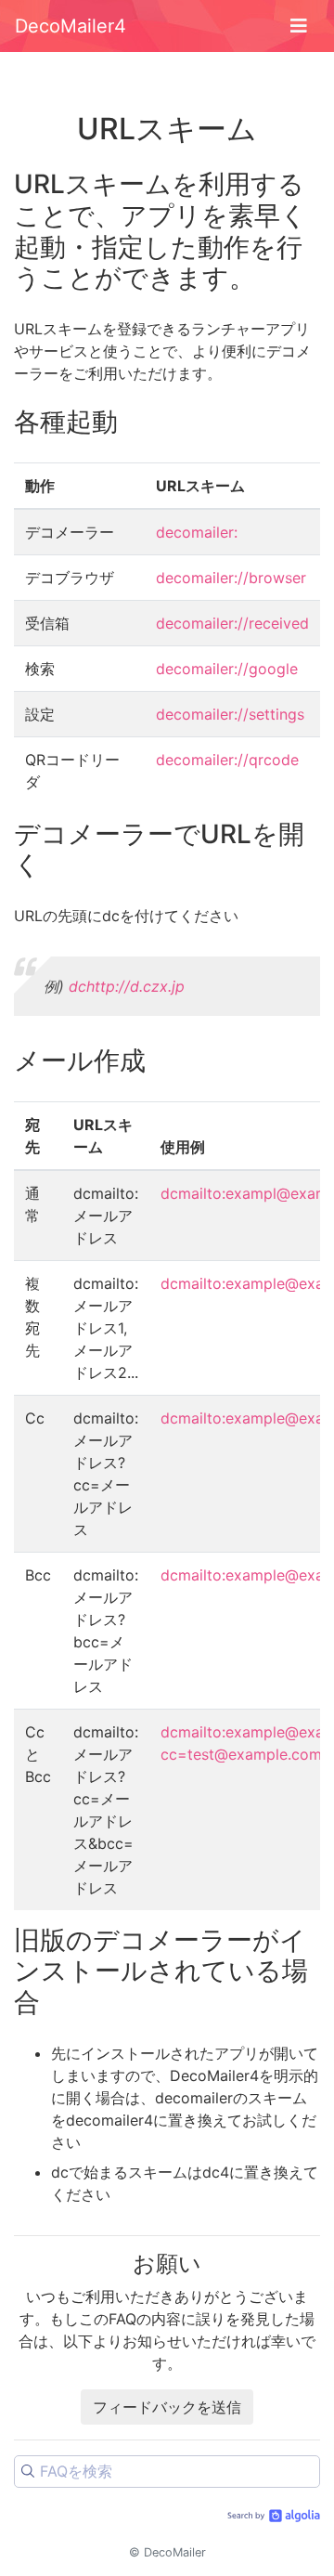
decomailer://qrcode (227, 760)
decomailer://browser (231, 578)
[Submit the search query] (28, 2471)
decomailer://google (227, 669)
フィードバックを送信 (167, 2407)
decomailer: (197, 532)
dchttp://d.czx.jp (127, 986)
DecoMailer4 (71, 26)
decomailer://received (232, 623)
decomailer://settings (230, 714)
